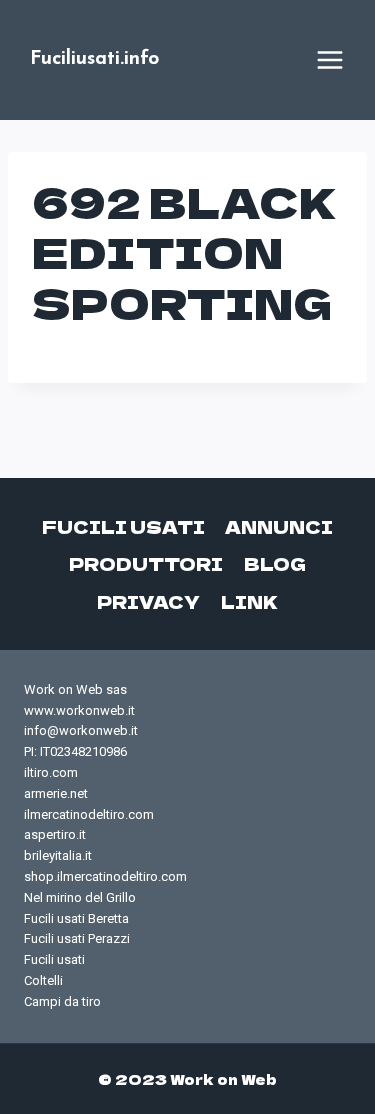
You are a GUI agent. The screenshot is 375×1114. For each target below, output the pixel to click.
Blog (275, 563)
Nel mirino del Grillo (80, 897)
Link (249, 601)
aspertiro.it (55, 834)
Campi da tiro (62, 1001)
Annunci (279, 526)
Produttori (146, 563)
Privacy (148, 601)
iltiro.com (51, 772)
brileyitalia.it (58, 855)
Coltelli (43, 980)
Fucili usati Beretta (76, 918)
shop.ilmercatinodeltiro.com (105, 876)
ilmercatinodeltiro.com (89, 814)
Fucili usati (123, 526)
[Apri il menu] (330, 60)
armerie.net (56, 793)
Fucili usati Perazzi (77, 938)
